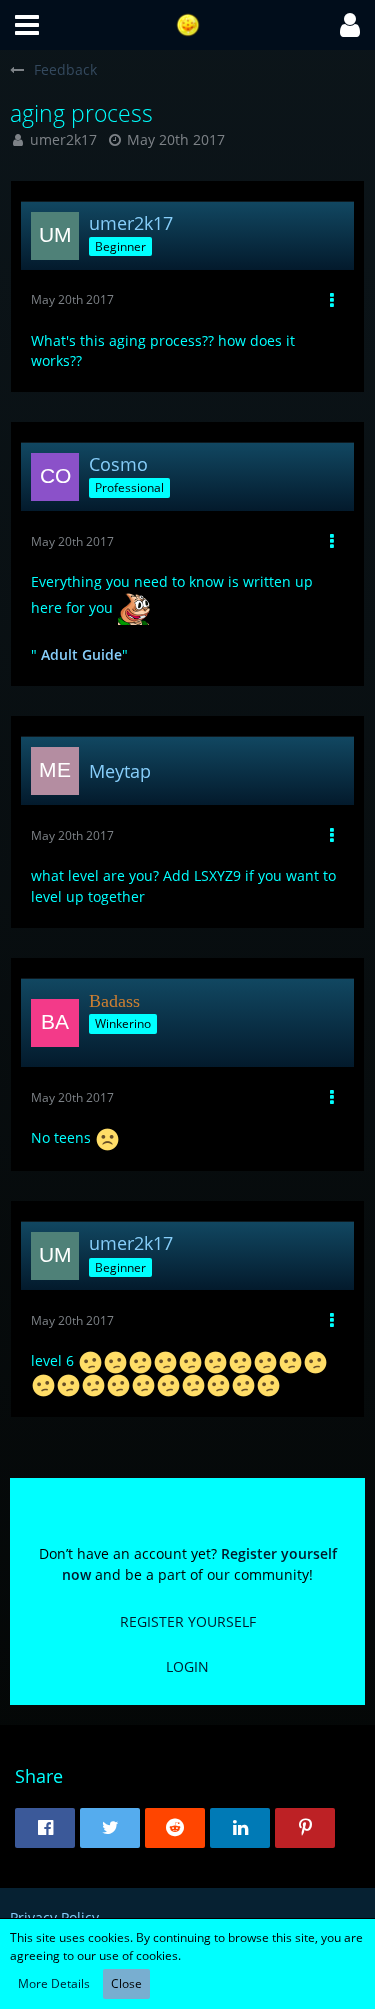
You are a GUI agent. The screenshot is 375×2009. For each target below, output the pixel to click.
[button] (27, 25)
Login (187, 1666)
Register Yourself (188, 1621)
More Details (54, 1983)
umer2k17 (63, 139)
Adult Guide (81, 654)
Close (126, 1983)
